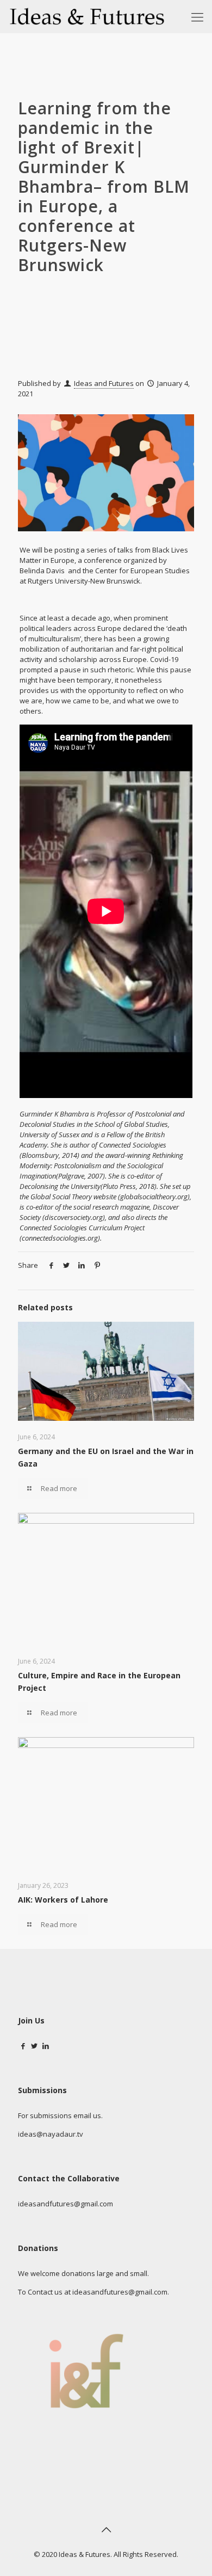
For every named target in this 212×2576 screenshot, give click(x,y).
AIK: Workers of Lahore (63, 1900)
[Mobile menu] (197, 16)
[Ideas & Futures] (87, 16)
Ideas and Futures (104, 383)
